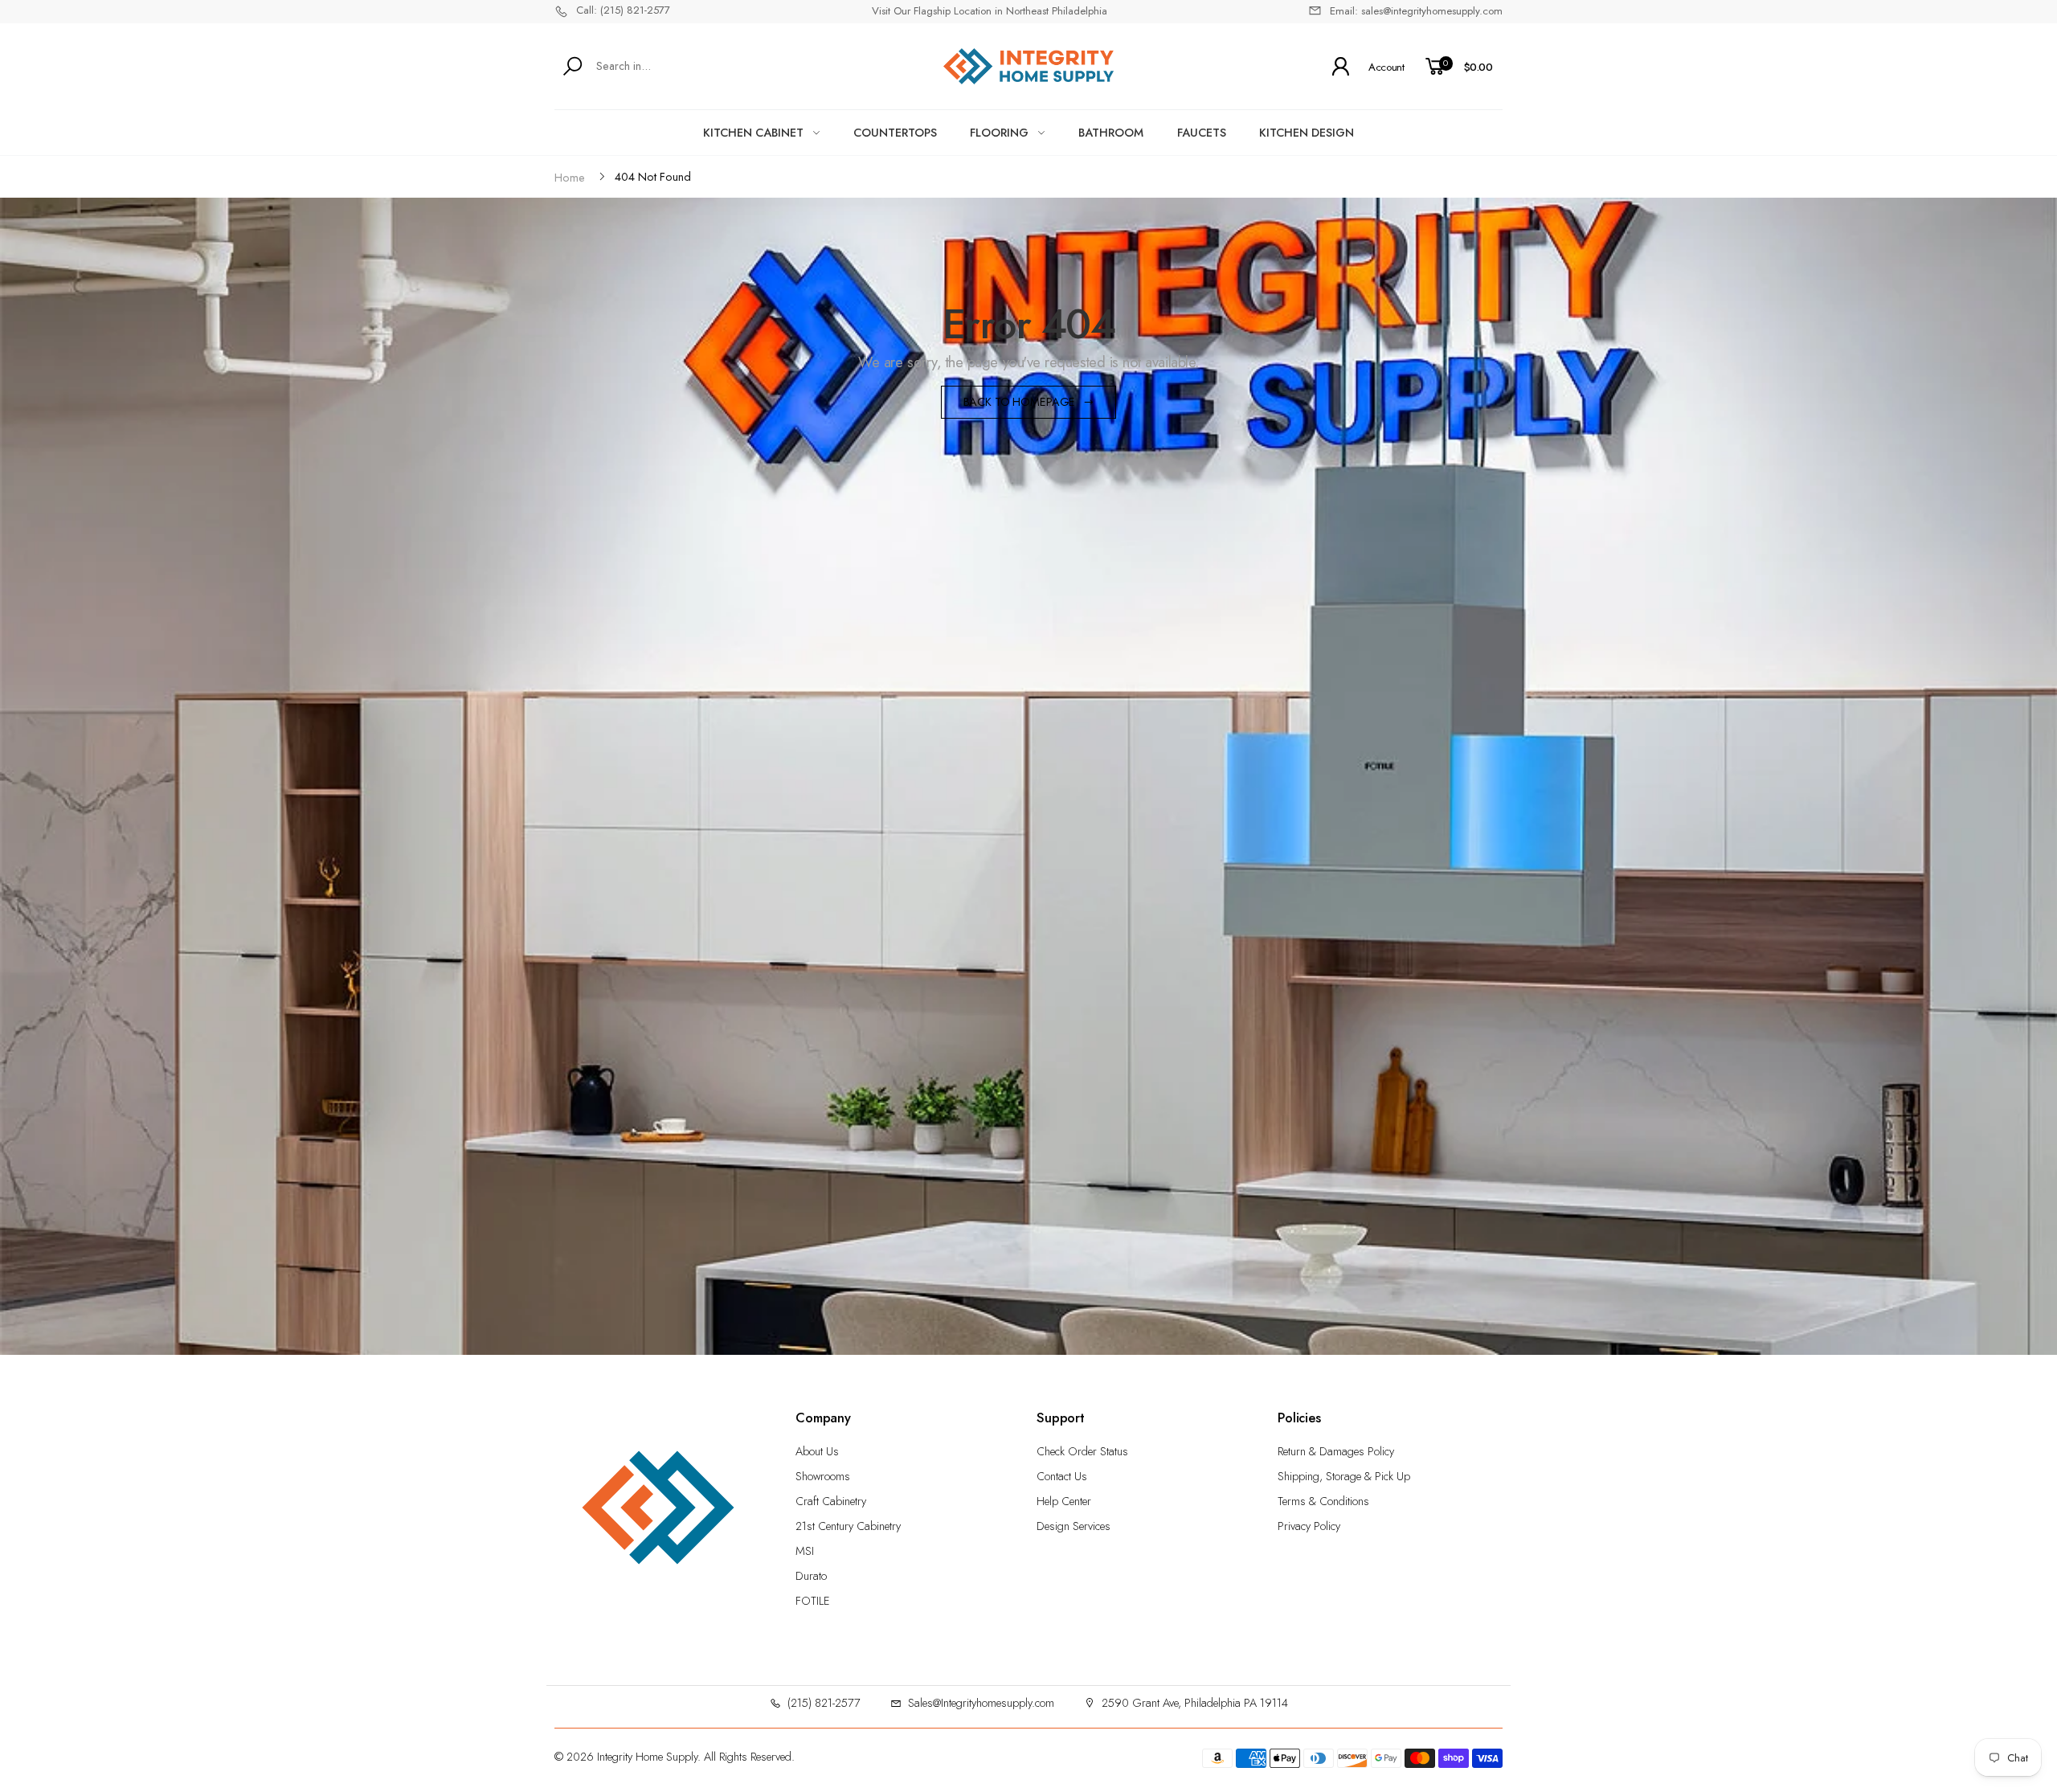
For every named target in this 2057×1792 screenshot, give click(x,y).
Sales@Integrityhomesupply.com (981, 1703)
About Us (817, 1451)
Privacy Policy (1309, 1526)
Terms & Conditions (1323, 1501)
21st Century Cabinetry (848, 1526)
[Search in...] (576, 66)
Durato (811, 1576)
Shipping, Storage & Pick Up (1344, 1476)
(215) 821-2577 (824, 1703)
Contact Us (1062, 1476)
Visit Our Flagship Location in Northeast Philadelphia (990, 11)
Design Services (1073, 1526)
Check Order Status (1082, 1451)
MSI (805, 1551)
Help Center (1064, 1501)
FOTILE (813, 1601)
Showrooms (823, 1476)
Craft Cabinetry (831, 1501)
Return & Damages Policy (1336, 1451)
